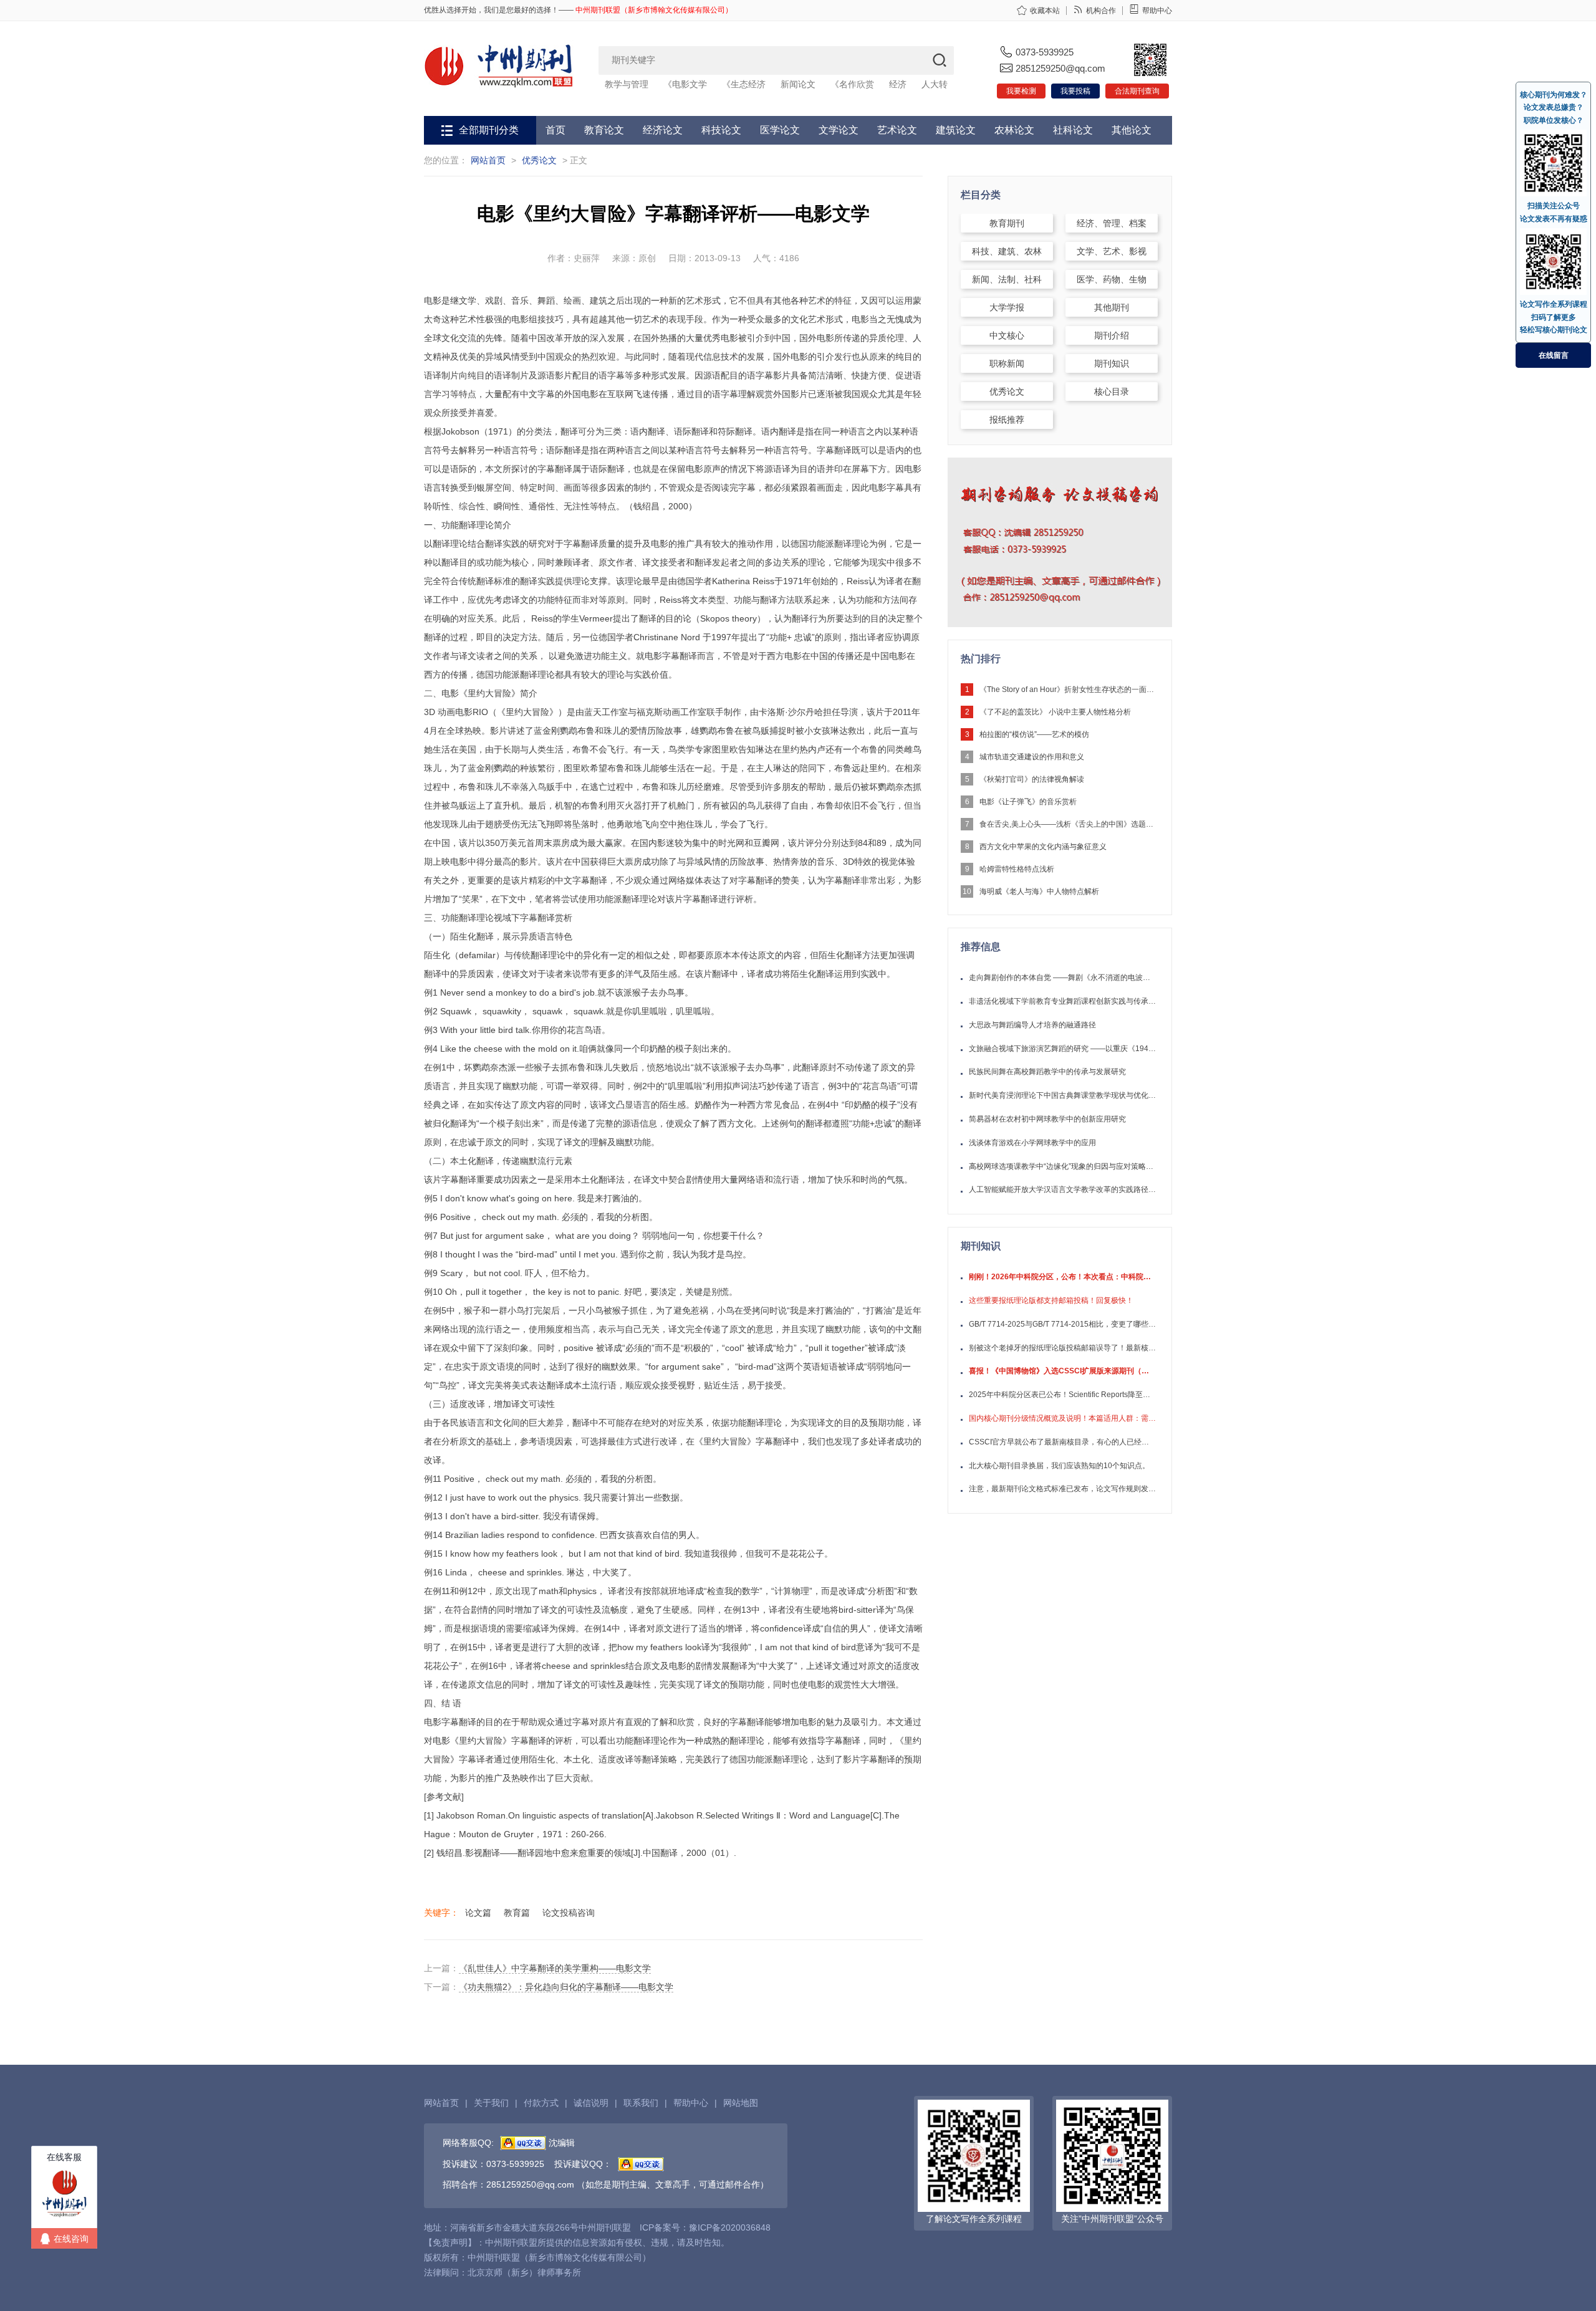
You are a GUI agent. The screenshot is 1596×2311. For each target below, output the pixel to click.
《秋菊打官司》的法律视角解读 (1032, 779)
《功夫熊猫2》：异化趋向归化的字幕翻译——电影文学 (566, 1987)
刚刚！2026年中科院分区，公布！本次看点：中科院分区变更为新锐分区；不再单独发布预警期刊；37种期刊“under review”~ (1062, 1277)
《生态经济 (744, 84)
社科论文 (1073, 130)
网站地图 (741, 2103)
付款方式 (541, 2103)
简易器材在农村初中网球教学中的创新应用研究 (1047, 1119)
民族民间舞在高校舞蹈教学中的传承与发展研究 (1047, 1072)
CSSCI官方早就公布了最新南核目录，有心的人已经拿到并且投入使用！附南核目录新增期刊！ (1062, 1442)
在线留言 (1554, 355)
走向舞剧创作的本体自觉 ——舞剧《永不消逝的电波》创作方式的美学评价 (1062, 978)
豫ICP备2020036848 (730, 2227)
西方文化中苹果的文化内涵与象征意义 (1043, 847)
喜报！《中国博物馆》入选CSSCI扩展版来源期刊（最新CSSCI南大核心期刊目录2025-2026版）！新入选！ (1062, 1371)
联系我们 (641, 2103)
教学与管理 (627, 84)
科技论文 (721, 130)
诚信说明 (591, 2103)
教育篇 (517, 1913)
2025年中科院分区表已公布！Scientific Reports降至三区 (1062, 1395)
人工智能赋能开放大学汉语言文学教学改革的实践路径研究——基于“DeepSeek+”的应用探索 (1062, 1189)
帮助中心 (1157, 11)
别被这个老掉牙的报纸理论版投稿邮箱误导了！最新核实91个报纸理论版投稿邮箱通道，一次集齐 (1062, 1348)
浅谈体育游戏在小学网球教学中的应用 (1032, 1143)
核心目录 (1112, 392)
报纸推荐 (1007, 420)
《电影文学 (685, 84)
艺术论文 (897, 130)
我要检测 (1021, 91)
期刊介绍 (1112, 335)
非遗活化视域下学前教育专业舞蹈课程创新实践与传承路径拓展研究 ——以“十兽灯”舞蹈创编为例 (1062, 1001)
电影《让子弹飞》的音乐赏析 (1028, 802)
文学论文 (839, 130)
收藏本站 (1045, 11)
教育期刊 (1007, 223)
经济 (898, 84)
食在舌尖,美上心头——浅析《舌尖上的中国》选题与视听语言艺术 (1067, 824)
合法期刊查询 (1137, 91)
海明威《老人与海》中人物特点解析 (1039, 891)
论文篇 (478, 1913)
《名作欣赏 (852, 84)
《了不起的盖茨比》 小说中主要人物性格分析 (1055, 712)
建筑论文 (956, 130)
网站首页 (488, 160)
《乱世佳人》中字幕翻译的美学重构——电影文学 (555, 1968)
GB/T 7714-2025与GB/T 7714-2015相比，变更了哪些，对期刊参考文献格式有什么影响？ (1062, 1324)
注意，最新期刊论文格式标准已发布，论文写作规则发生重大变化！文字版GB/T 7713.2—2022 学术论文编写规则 (1062, 1489)
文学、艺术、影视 (1112, 251)
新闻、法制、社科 (1007, 279)
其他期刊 (1112, 307)
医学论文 (780, 130)
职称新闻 (1007, 363)
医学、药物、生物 (1112, 279)
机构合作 (1101, 11)
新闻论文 (798, 84)
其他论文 (1132, 130)
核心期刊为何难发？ (1554, 95)
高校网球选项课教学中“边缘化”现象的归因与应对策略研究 (1062, 1166)
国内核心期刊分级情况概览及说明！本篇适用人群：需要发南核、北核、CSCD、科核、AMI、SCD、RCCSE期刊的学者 (1062, 1418)
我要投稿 (1075, 91)
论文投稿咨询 (569, 1913)
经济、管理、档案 (1112, 223)
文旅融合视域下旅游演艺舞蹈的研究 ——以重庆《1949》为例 (1062, 1049)
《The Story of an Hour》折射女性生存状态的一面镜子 (1067, 689)
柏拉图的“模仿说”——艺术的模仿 (1034, 734)
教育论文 (604, 130)
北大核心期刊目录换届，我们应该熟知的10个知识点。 (1059, 1466)
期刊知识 (1112, 363)
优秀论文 (539, 160)
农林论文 (1014, 130)
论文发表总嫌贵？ (1554, 107)
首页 (555, 130)
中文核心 (1007, 335)
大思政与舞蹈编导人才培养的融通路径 (1032, 1025)
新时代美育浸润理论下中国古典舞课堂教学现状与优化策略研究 (1062, 1095)
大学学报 (1007, 307)
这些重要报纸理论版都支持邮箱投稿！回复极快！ (1051, 1300)
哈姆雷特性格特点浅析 (1017, 869)
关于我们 (491, 2103)
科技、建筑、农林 (1007, 251)
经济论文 (663, 130)
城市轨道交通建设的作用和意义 (1032, 757)
